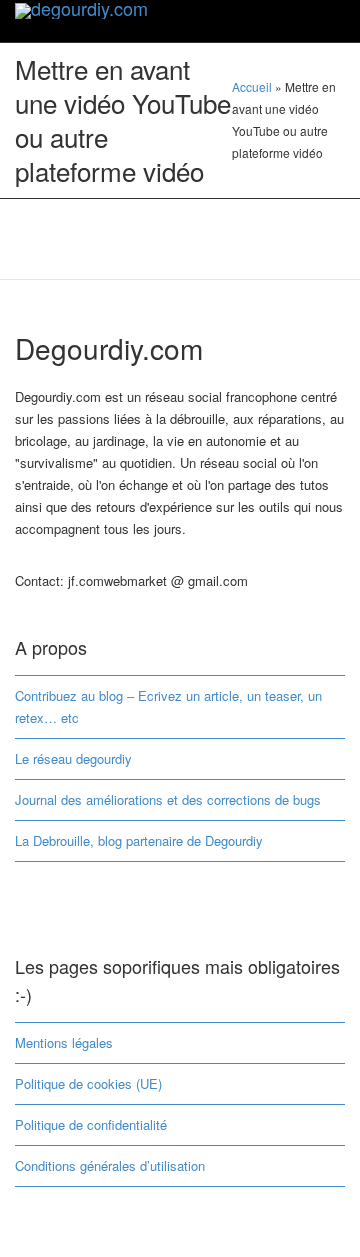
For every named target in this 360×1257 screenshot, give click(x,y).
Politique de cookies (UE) (88, 1083)
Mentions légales (64, 1042)
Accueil (252, 86)
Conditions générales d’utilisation (110, 1165)
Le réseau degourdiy (73, 758)
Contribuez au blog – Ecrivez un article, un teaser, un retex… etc (168, 706)
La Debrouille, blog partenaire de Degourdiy (139, 840)
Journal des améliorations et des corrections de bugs (168, 799)
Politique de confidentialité (91, 1124)
